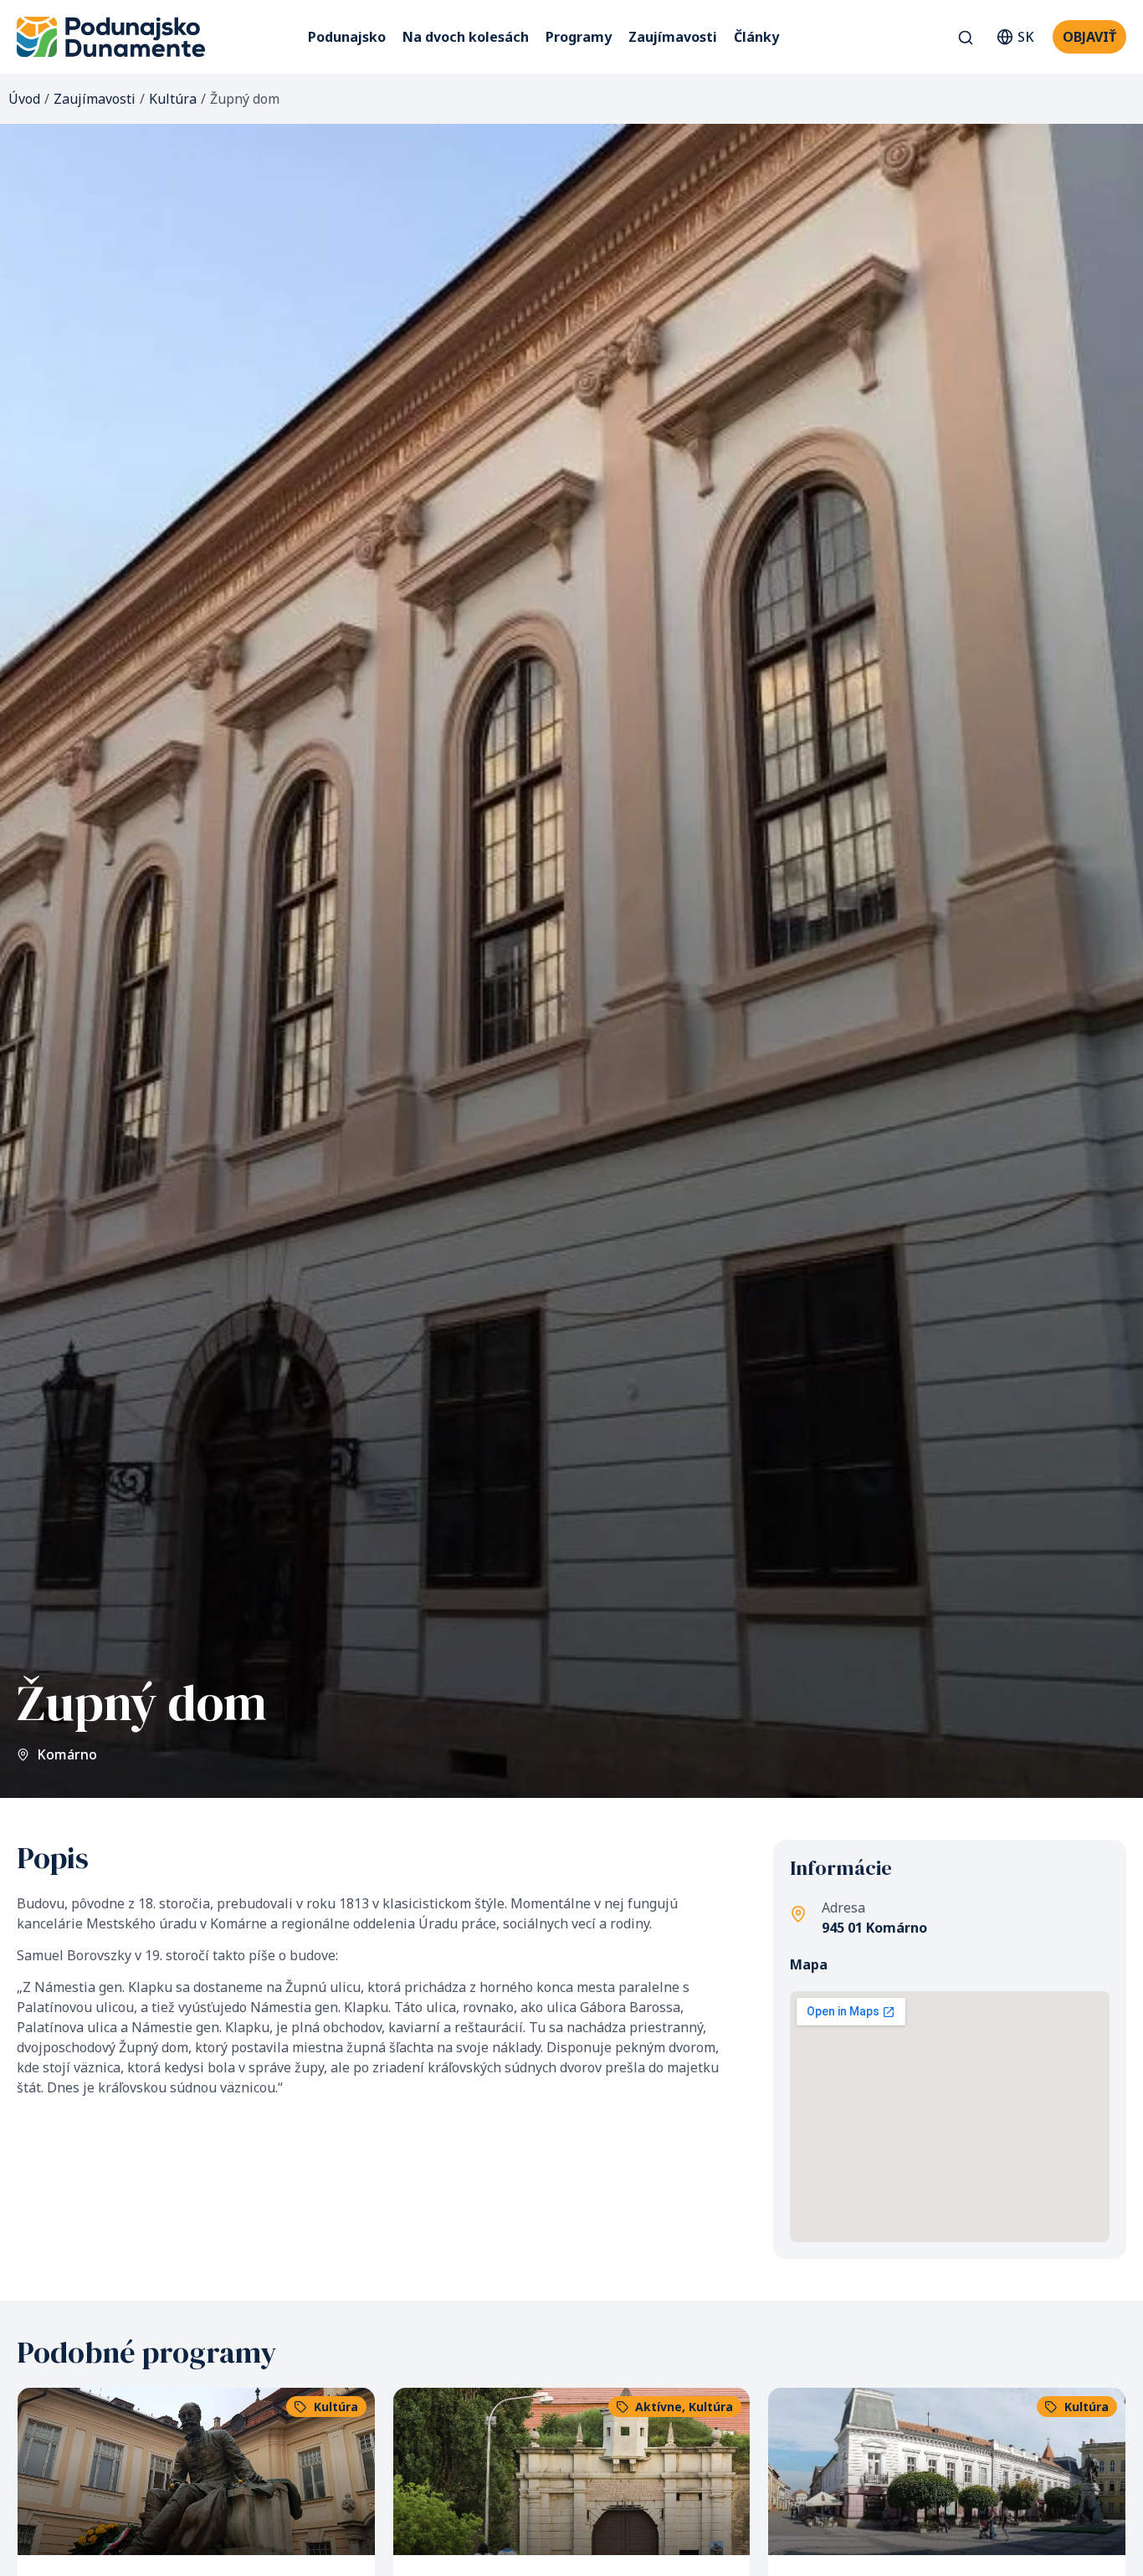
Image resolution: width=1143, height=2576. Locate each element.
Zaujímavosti (673, 37)
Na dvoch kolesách (466, 37)
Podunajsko (347, 37)
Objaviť (1089, 37)
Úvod (24, 99)
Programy (579, 37)
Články (756, 37)
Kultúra (173, 99)
